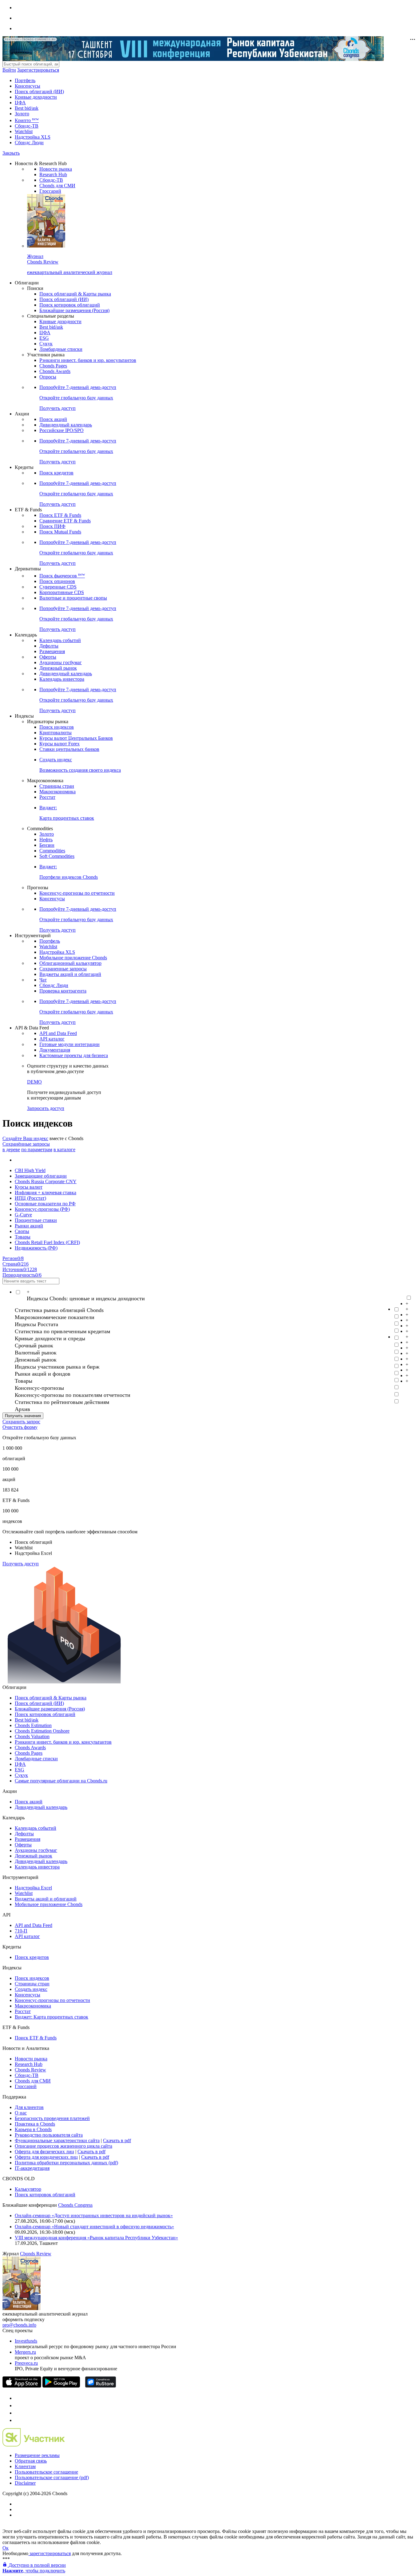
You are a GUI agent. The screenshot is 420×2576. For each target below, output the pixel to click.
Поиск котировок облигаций (70, 305)
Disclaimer (25, 2483)
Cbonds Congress (75, 2205)
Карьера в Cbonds (33, 2129)
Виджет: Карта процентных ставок (52, 2017)
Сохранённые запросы (26, 1144)
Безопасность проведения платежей (52, 2118)
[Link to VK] (18, 2413)
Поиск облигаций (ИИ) (39, 91)
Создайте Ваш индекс (25, 1138)
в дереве (11, 1149)
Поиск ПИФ (52, 526)
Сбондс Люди (29, 143)
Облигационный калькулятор (70, 963)
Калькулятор (28, 2189)
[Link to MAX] (18, 2420)
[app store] (22, 2386)
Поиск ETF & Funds (60, 515)
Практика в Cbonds (35, 2124)
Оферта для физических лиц (44, 2152)
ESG (44, 338)
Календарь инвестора (62, 679)
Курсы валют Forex (59, 744)
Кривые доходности (36, 97)
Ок (6, 2548)
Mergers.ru (25, 2352)
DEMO (34, 1082)
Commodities (52, 851)
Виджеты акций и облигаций (70, 974)
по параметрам (37, 1149)
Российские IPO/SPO (61, 430)
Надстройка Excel (33, 1888)
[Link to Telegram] (18, 2398)
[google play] (61, 2386)
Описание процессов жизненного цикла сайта (63, 2146)
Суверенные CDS (58, 587)
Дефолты (49, 646)
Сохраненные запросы (63, 969)
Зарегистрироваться (38, 70)
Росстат (47, 797)
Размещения (52, 651)
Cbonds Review (30, 2070)
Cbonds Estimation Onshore (42, 1731)
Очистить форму (20, 1427)
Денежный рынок (58, 668)
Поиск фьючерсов (62, 576)
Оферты (48, 657)
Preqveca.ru (26, 2363)
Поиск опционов (57, 581)
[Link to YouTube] (18, 2406)
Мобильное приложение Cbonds (73, 958)
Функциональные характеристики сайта (57, 2140)
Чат (43, 980)
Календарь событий (60, 640)
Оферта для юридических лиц (46, 2157)
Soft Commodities (57, 856)
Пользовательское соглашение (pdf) (52, 2477)
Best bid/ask (27, 108)
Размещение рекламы (37, 2455)
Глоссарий (50, 191)
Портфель (25, 80)
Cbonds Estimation (33, 1725)
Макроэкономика (57, 792)
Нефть (46, 840)
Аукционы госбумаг (61, 662)
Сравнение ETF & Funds (65, 521)
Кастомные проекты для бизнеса (74, 1055)
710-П (21, 1931)
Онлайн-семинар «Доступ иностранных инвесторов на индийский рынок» (94, 2215)
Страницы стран (57, 786)
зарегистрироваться (50, 2553)
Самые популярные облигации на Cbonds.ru (61, 1781)
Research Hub (53, 174)
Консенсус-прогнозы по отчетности (77, 893)
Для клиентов (29, 2107)
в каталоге (64, 1149)
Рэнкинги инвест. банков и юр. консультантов (88, 360)
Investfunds (26, 2341)
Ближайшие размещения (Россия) (74, 310)
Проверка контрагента (63, 991)
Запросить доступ (46, 1108)
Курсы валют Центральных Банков (76, 738)
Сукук (46, 344)
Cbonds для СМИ (57, 186)
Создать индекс (31, 1989)
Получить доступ (21, 1564)
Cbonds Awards (55, 371)
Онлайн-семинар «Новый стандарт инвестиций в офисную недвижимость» (94, 2227)
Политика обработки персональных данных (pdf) (66, 2163)
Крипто (27, 120)
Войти (9, 70)
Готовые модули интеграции (69, 1044)
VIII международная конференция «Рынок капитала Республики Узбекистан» (96, 2238)
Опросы (48, 377)
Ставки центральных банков (69, 749)
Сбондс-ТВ (27, 126)
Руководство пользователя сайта (49, 2135)
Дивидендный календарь (66, 425)
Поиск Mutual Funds (60, 532)
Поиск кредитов (56, 473)
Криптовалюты (55, 733)
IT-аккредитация (32, 2168)
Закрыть (11, 153)
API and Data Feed (58, 1033)
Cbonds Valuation (32, 1736)
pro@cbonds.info (19, 2325)
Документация (55, 1050)
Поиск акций (53, 419)
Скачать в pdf (117, 2140)
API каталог (52, 1039)
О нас (21, 2113)
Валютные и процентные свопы (73, 598)
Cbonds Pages (53, 366)
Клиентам (25, 2466)
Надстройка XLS (33, 137)
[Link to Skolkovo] (34, 2445)
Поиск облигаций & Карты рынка (75, 294)
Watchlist (24, 131)
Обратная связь (31, 2461)
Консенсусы (28, 86)
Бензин (47, 845)
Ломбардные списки (61, 349)
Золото (22, 114)
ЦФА (20, 103)
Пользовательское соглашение (46, 2472)
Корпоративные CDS (62, 592)
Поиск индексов (57, 727)
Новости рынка (56, 169)
